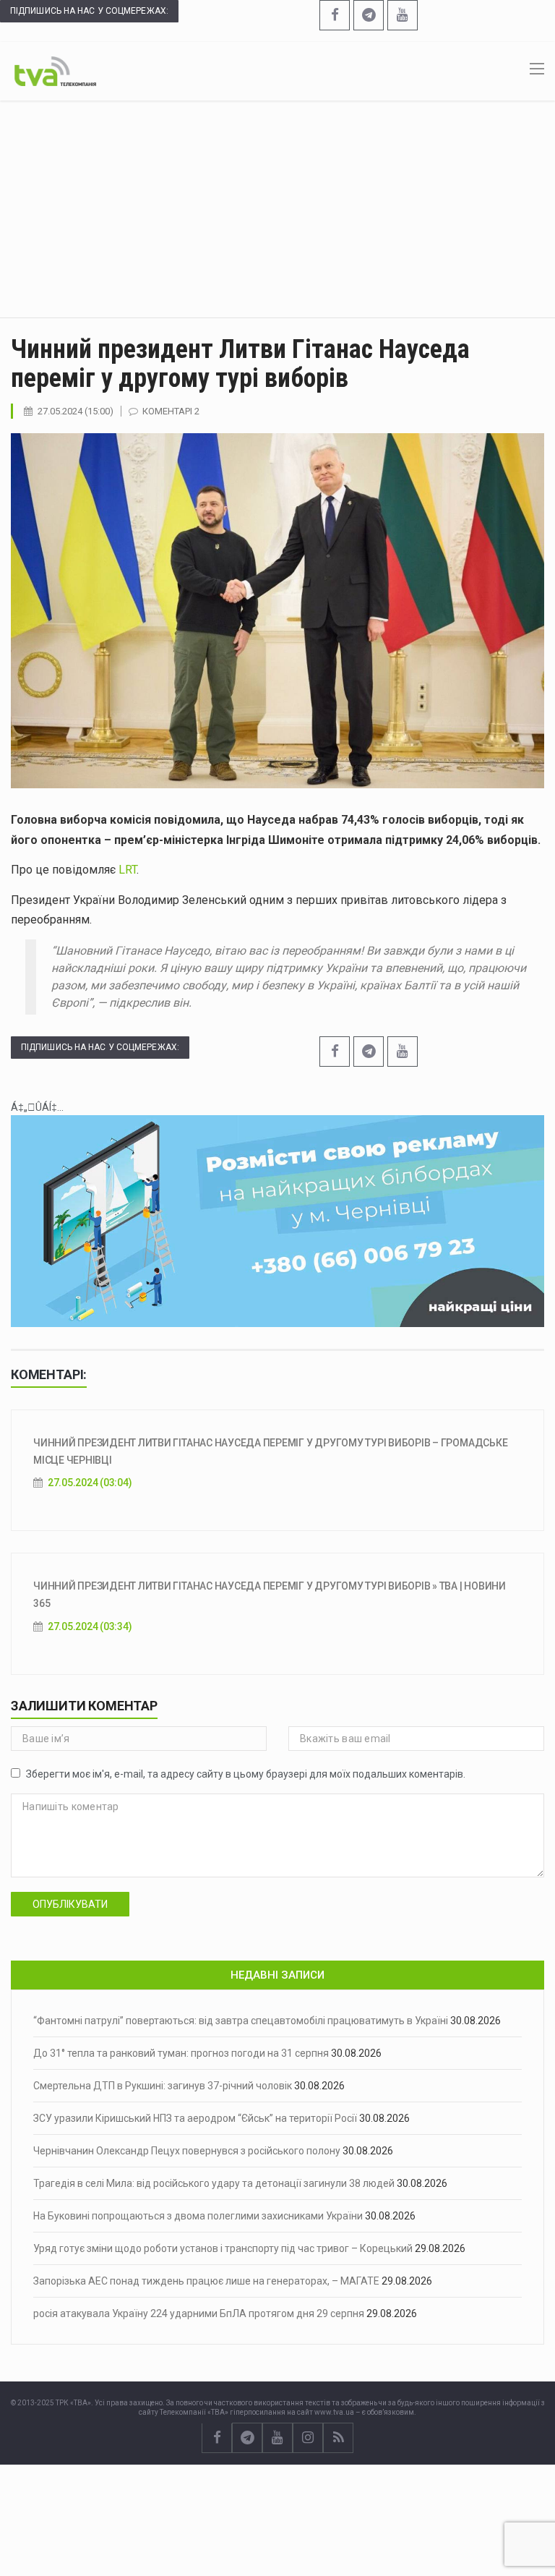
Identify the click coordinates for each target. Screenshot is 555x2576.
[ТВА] (55, 70)
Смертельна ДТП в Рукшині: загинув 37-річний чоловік (163, 2086)
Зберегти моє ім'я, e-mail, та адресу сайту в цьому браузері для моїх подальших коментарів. (246, 1774)
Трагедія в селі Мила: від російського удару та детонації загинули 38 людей (214, 2183)
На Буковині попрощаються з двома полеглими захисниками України (198, 2216)
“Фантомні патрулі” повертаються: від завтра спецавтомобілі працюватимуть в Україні (241, 2021)
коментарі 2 (171, 411)
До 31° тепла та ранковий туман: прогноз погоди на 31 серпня (181, 2053)
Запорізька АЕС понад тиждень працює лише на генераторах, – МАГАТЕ (206, 2281)
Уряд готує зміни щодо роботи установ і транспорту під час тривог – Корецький (223, 2248)
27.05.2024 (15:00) (76, 411)
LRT (128, 870)
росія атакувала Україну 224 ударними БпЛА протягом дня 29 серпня (199, 2313)
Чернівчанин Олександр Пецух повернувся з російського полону (187, 2151)
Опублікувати (70, 1904)
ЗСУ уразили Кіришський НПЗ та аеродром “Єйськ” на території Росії (195, 2118)
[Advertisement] (277, 209)
